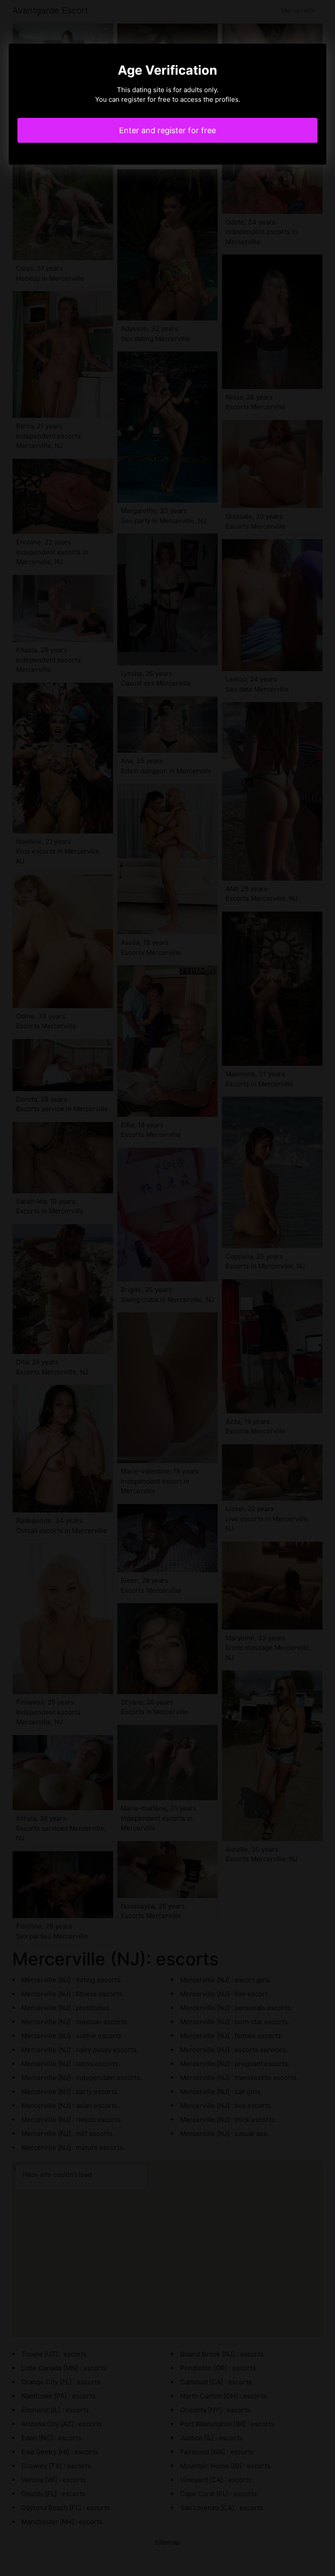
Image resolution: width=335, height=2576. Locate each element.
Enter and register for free (167, 130)
